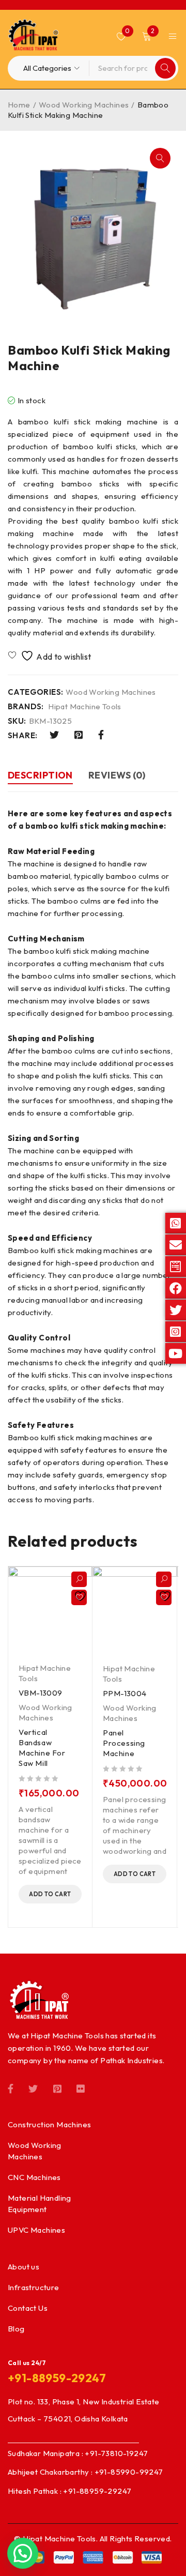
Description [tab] (40, 775)
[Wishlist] (50, 656)
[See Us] (57, 2087)
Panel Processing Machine (124, 1743)
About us (24, 2267)
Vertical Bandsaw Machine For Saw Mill (42, 1748)
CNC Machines (34, 2177)
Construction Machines (49, 2124)
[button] (160, 158)
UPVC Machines (36, 2230)
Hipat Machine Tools (85, 707)
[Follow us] (33, 2087)
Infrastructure (34, 2287)
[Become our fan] (11, 2087)
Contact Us (28, 2308)
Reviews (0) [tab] (117, 775)
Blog (16, 2329)
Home (19, 105)
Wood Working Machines (84, 105)
